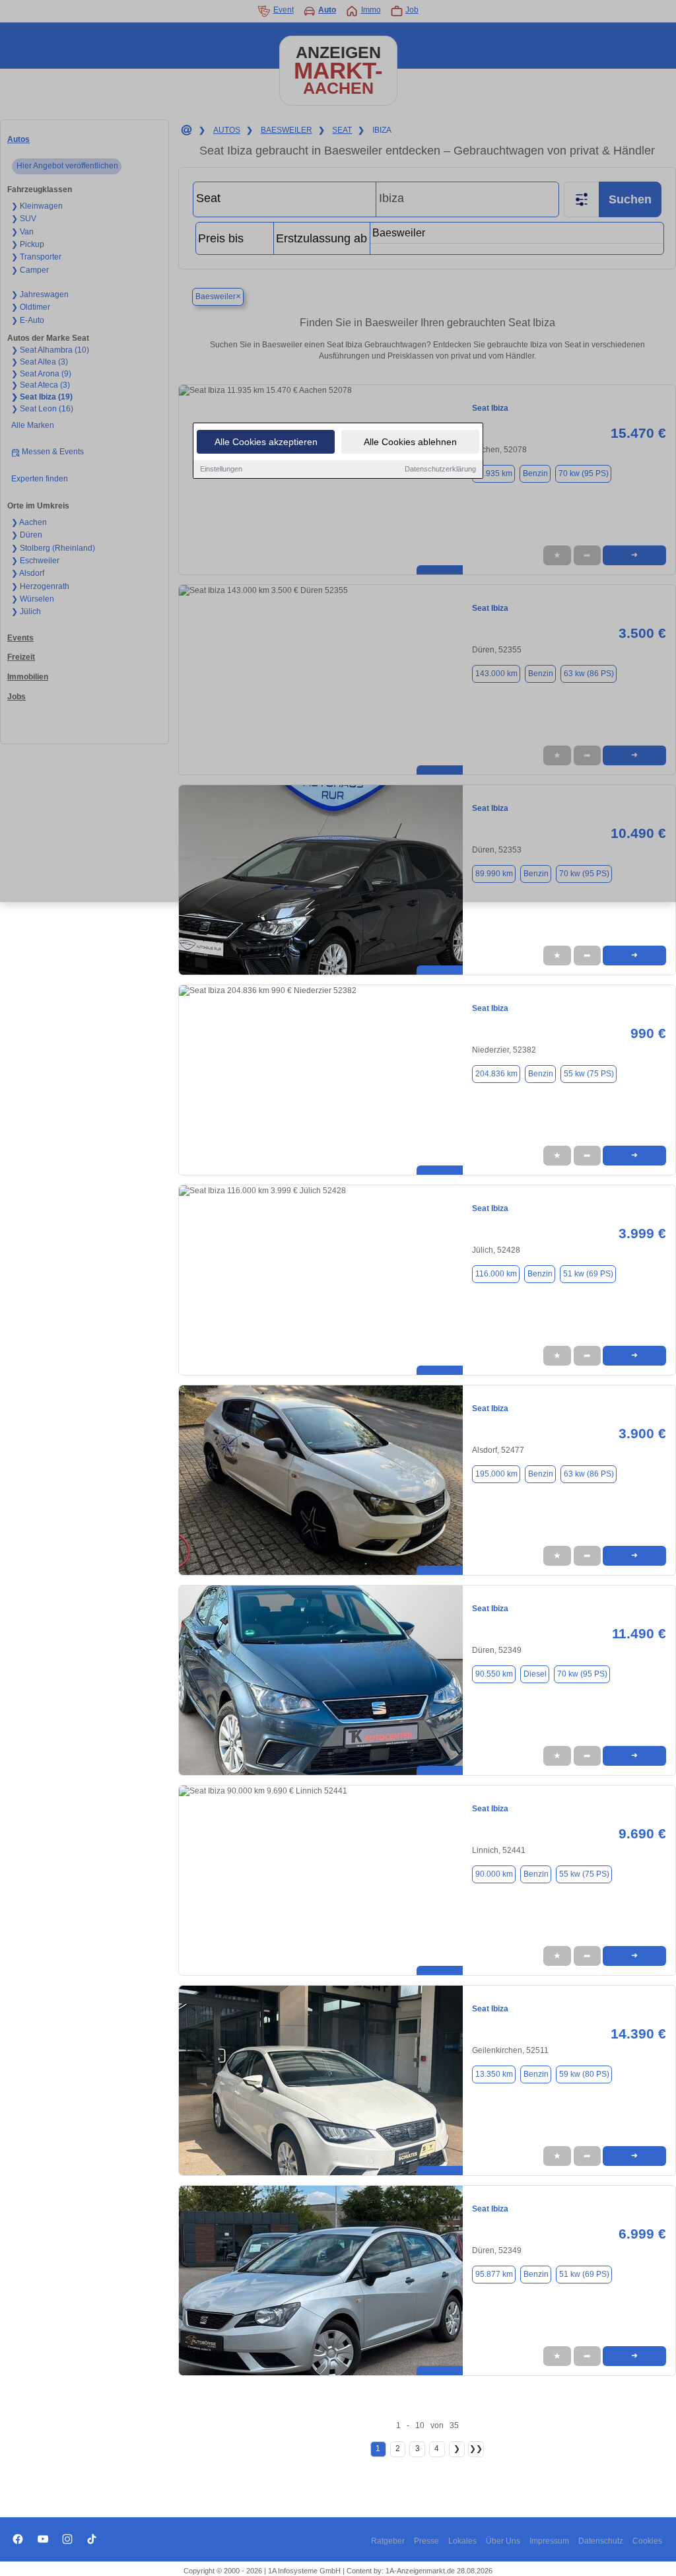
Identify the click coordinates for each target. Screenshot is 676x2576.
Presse (426, 2541)
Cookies (647, 2541)
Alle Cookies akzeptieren (266, 442)
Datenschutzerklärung (440, 469)
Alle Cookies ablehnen (410, 442)
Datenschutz (601, 2541)
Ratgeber (388, 2541)
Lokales (462, 2541)
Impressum (549, 2541)
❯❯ (476, 2449)
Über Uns (503, 2541)
